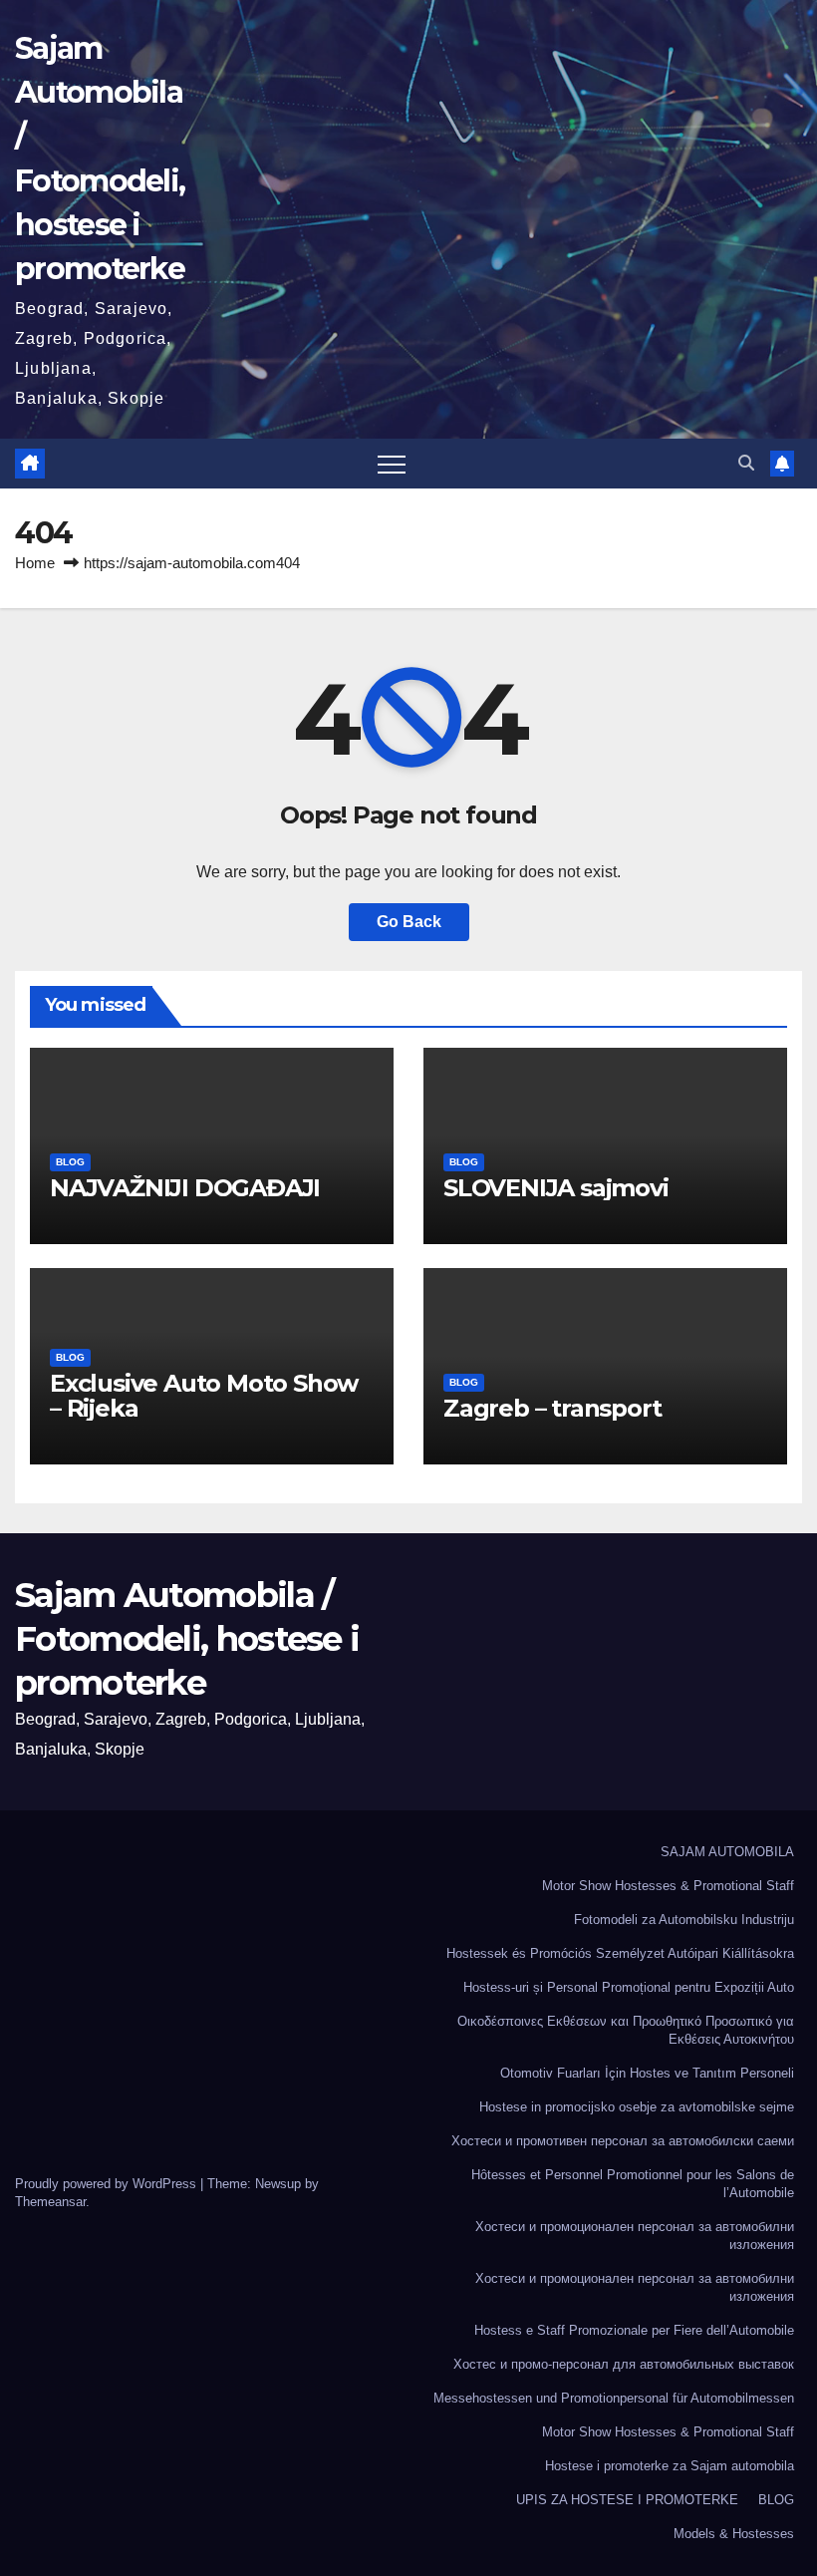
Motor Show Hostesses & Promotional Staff (668, 1886)
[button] (746, 463)
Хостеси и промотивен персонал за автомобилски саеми (623, 2141)
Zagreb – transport (552, 1408)
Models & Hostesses (734, 2534)
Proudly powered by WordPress (108, 2184)
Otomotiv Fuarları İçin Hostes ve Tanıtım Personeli (647, 2073)
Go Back (409, 922)
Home (35, 563)
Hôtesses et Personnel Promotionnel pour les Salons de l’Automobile (633, 2184)
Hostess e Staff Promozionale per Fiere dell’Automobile (634, 2330)
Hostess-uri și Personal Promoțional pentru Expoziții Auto (629, 1987)
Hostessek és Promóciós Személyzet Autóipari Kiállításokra (620, 1953)
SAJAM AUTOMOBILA (727, 1852)
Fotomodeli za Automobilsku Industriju (684, 1920)
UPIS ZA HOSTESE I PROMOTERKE (627, 2500)
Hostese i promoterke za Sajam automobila (670, 2466)
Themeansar (50, 2202)
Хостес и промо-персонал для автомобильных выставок (624, 2364)
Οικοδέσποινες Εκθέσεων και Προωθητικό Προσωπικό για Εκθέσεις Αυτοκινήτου (626, 2030)
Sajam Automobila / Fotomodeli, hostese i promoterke (187, 1639)
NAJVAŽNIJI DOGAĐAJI (185, 1188)
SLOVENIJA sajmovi (556, 1188)
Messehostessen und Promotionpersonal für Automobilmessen (614, 2398)
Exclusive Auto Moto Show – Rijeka (204, 1396)
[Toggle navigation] (392, 464)
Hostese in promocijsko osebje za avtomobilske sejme (637, 2107)
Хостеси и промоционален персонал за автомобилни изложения (635, 2236)
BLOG (70, 1162)
